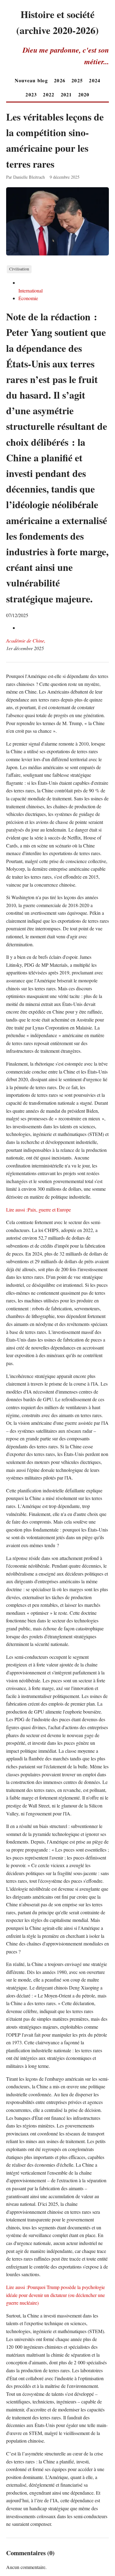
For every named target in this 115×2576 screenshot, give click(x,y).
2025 (77, 80)
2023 (31, 94)
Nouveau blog (31, 80)
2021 (66, 94)
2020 (84, 94)
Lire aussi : (17, 1210)
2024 (95, 80)
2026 (60, 80)
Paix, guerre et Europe (49, 1210)
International (31, 290)
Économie (28, 298)
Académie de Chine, (26, 640)
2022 (49, 94)
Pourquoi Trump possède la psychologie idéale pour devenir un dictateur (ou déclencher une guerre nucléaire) (56, 2295)
